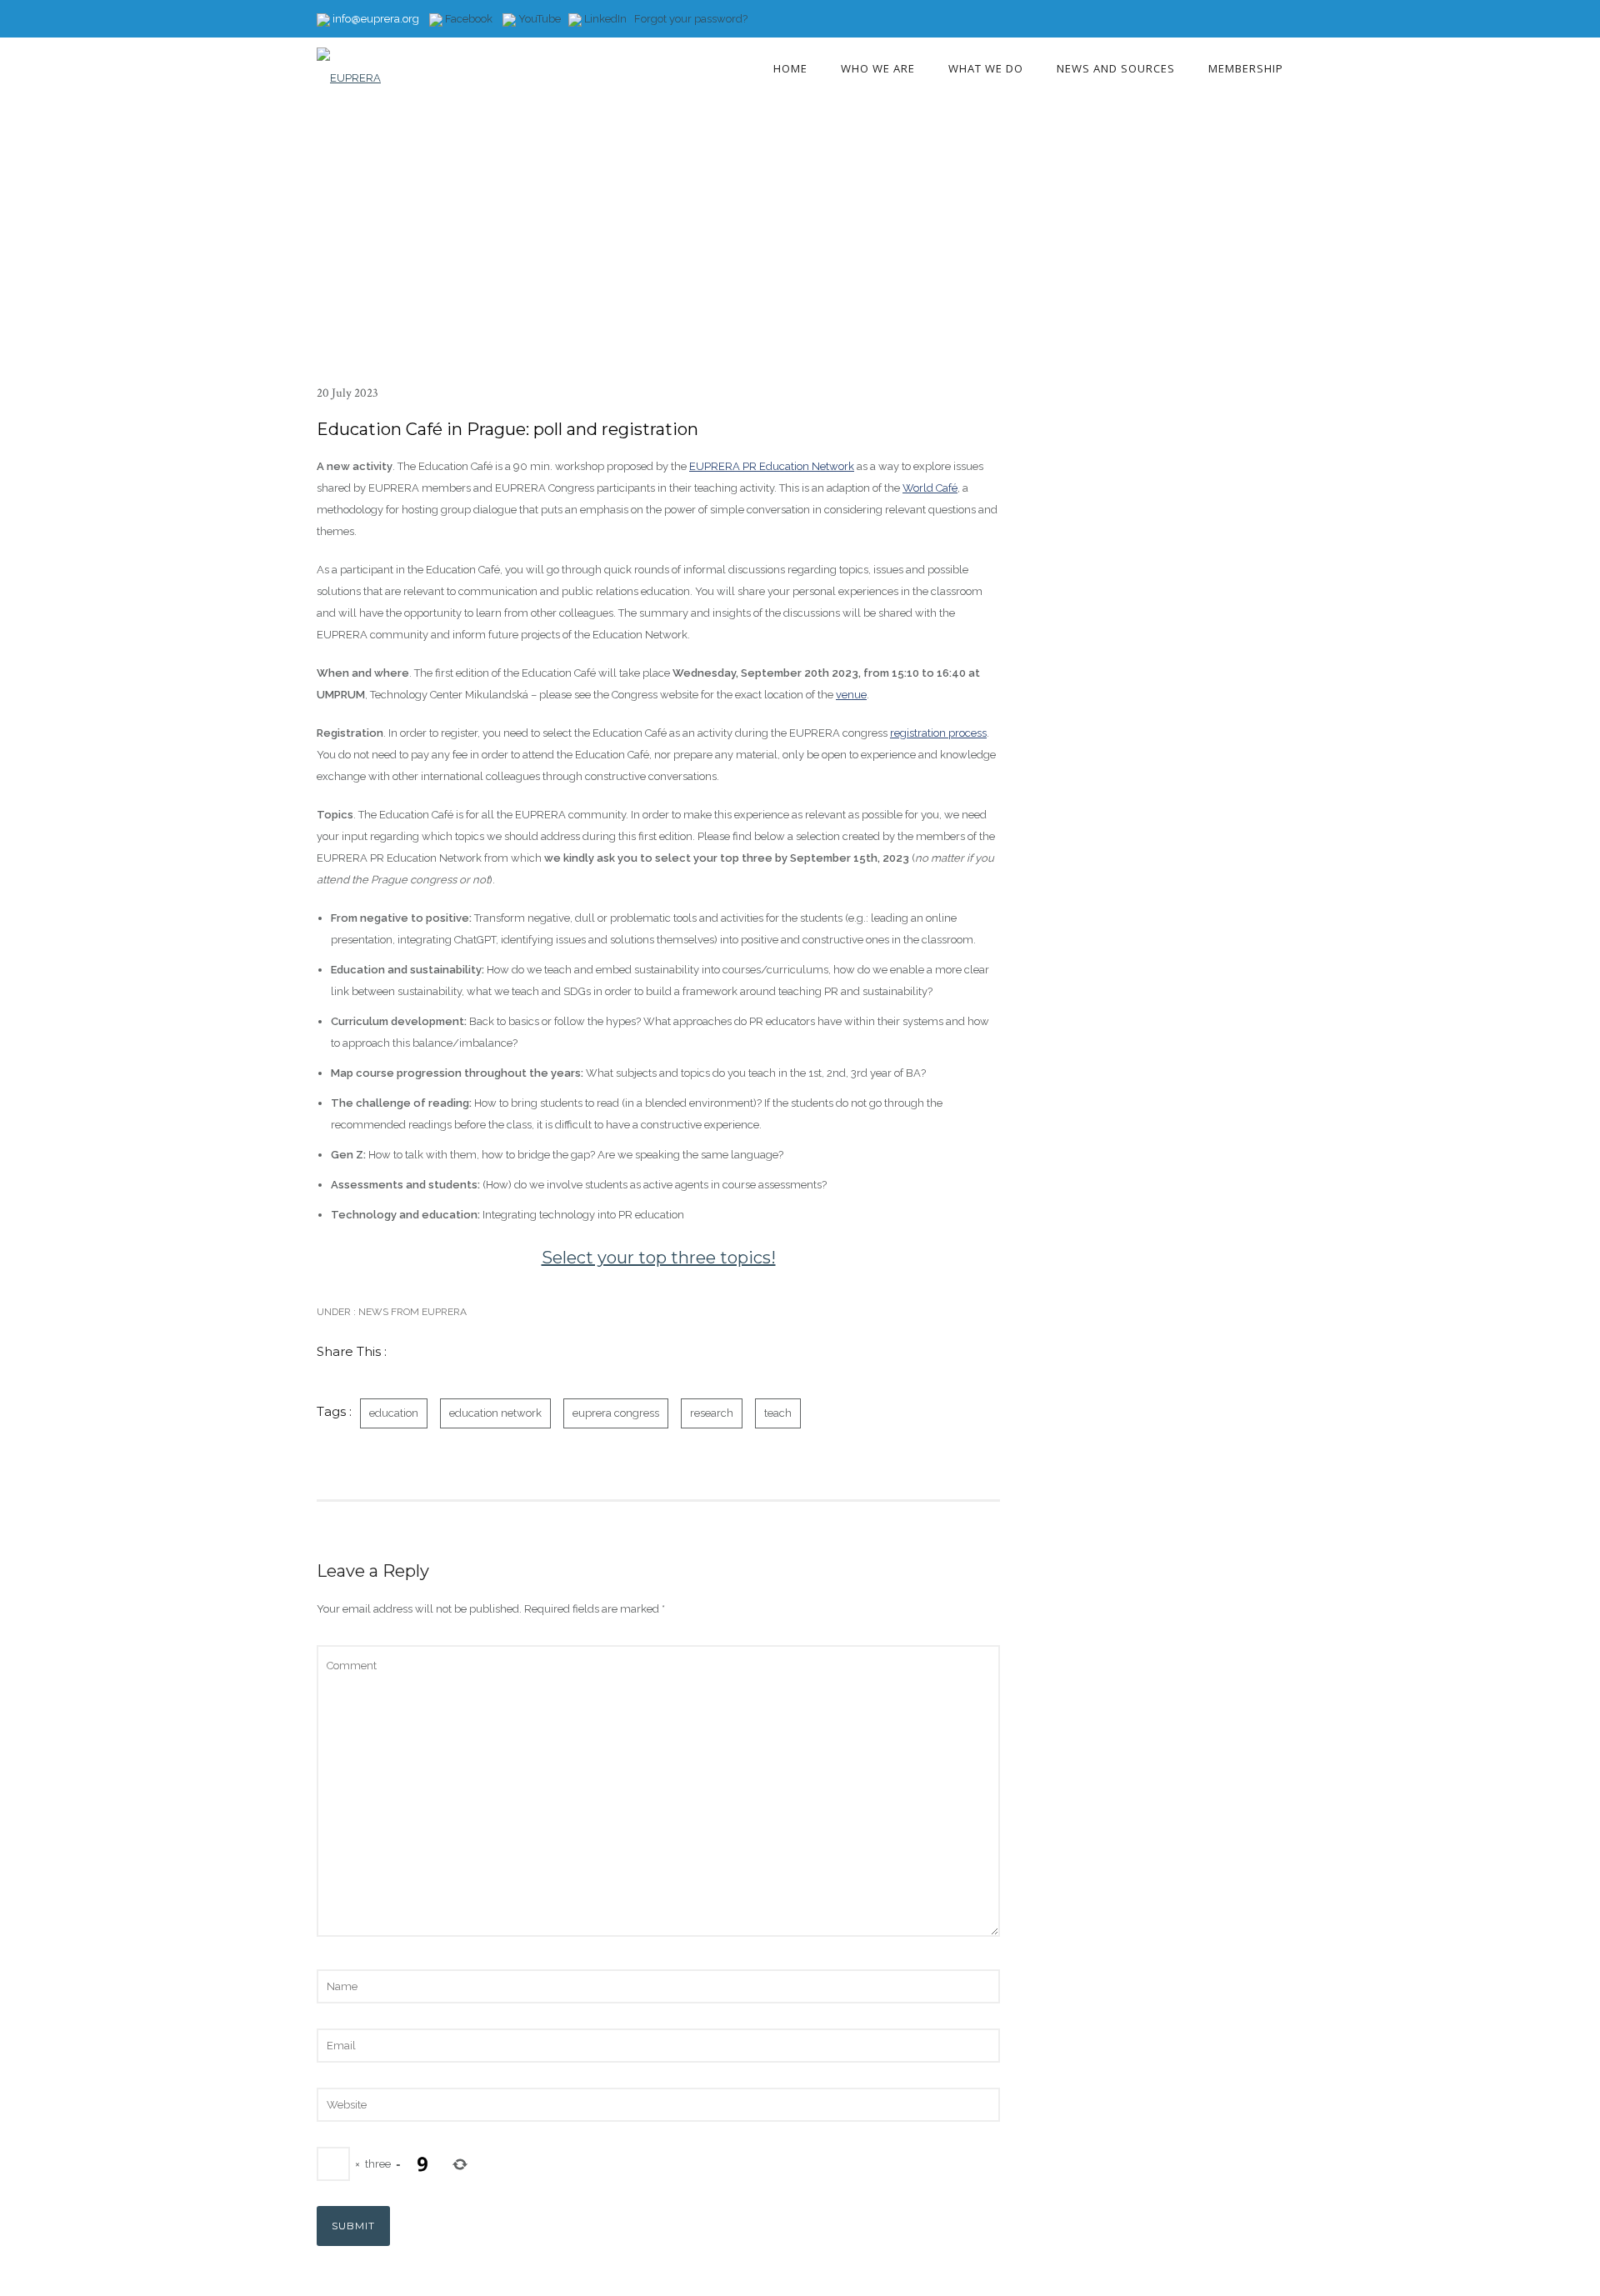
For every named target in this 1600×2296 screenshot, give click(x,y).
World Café (930, 488)
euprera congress (616, 1413)
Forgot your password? (691, 19)
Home (790, 68)
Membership (1246, 68)
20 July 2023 (347, 393)
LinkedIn (605, 19)
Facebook (467, 19)
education (394, 1413)
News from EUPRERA (411, 1312)
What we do (986, 68)
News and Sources (1116, 68)
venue (851, 695)
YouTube (538, 19)
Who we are (878, 68)
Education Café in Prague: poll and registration (507, 429)
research (712, 1413)
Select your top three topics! (659, 1258)
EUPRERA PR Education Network (772, 466)
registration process (938, 733)
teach (778, 1413)
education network (495, 1413)
